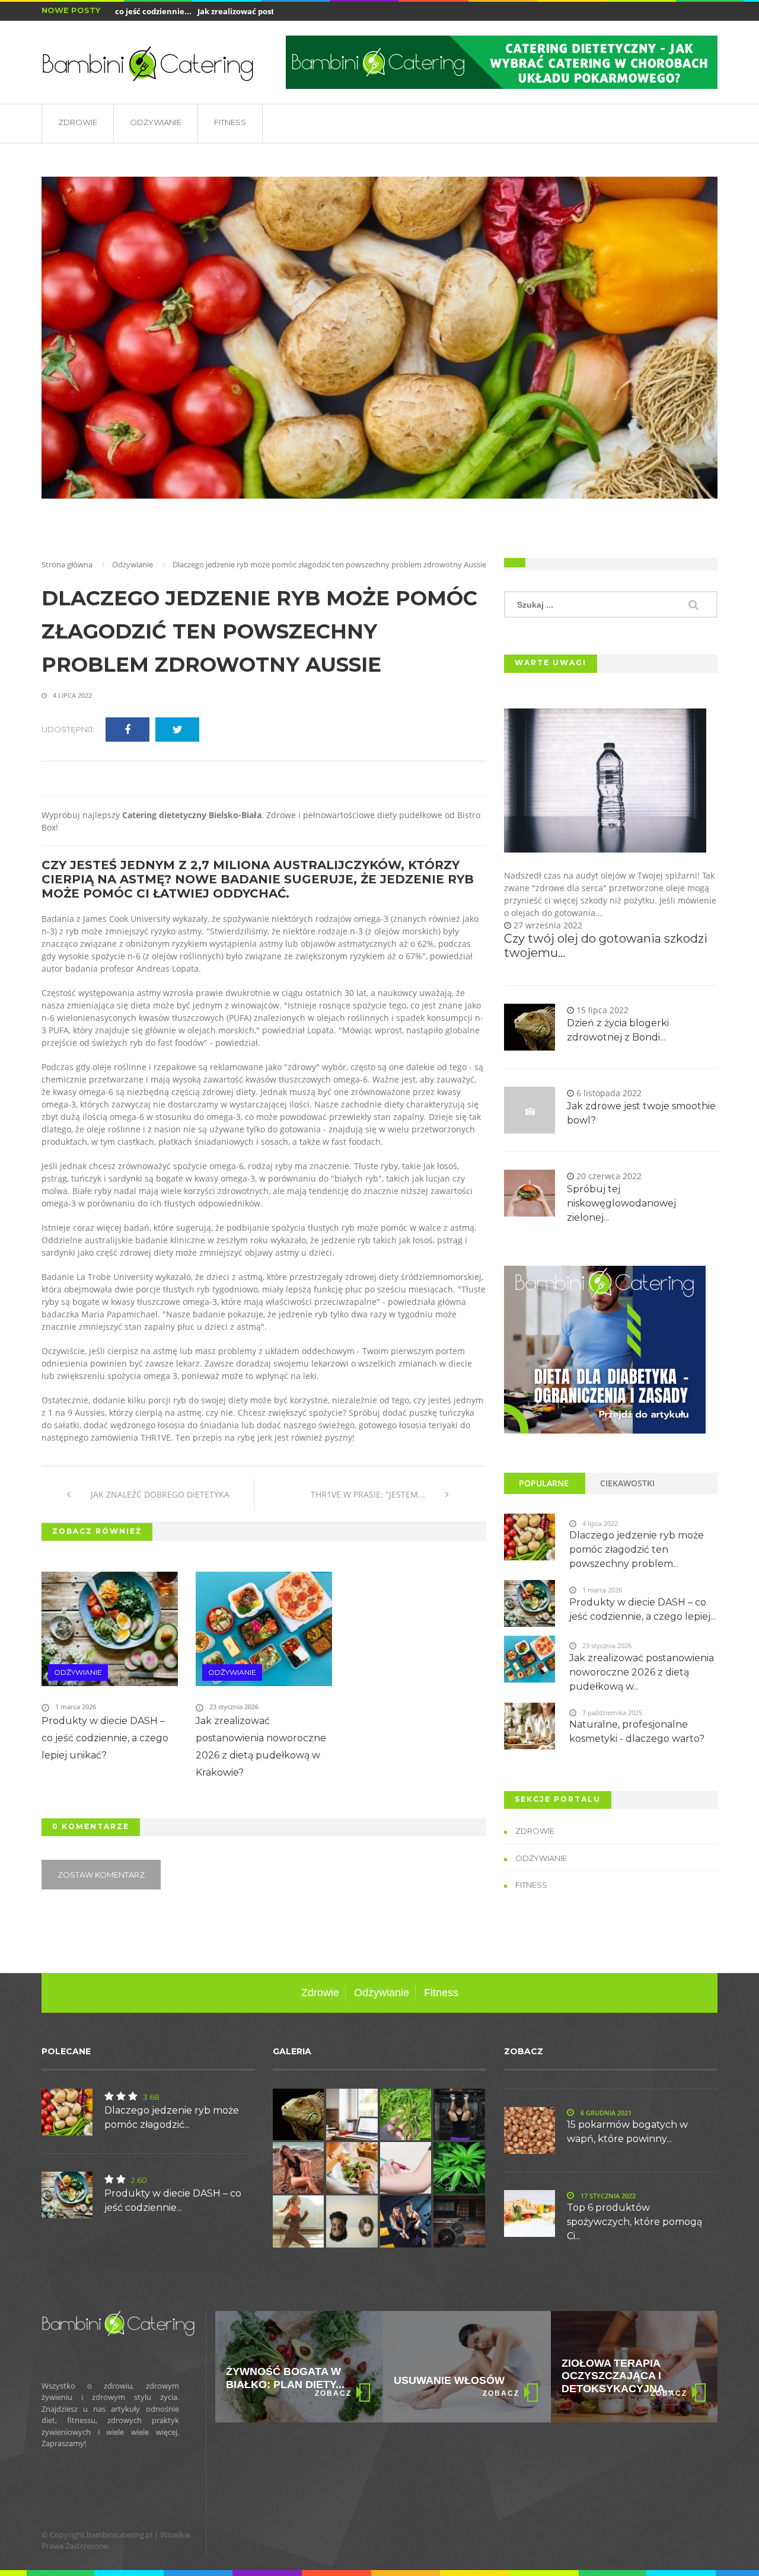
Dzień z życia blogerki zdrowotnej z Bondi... (618, 1030)
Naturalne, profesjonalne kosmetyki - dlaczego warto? (637, 1731)
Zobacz (333, 2393)
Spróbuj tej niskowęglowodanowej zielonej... (621, 1203)
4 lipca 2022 (71, 695)
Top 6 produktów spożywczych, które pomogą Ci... (634, 2222)
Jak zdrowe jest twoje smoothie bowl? (641, 1113)
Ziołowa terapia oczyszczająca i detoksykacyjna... (450, 2376)
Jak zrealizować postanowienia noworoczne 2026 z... (266, 11)
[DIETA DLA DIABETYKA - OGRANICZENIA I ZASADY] (605, 1350)
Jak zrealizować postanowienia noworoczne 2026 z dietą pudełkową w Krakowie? (261, 1747)
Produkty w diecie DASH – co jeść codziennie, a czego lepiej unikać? (105, 1738)
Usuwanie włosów (281, 2380)
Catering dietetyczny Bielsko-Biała (192, 815)
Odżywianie (156, 122)
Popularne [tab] (544, 1483)
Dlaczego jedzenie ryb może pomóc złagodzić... (172, 2117)
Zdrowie (78, 122)
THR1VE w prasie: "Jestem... (369, 1494)
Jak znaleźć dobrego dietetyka (159, 1494)
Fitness (230, 122)
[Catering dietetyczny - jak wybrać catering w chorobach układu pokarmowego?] (502, 62)
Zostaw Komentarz (101, 1875)
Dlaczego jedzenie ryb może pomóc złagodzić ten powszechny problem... (637, 1549)
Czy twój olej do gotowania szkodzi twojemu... (606, 946)
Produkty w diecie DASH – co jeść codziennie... (173, 2200)
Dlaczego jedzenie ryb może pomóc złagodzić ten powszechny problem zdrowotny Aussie (259, 631)
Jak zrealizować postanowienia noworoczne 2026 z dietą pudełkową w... (642, 1672)
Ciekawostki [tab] (627, 1483)
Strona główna (67, 564)
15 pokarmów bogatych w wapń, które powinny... (627, 2132)
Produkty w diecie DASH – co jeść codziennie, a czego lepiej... (642, 1609)
